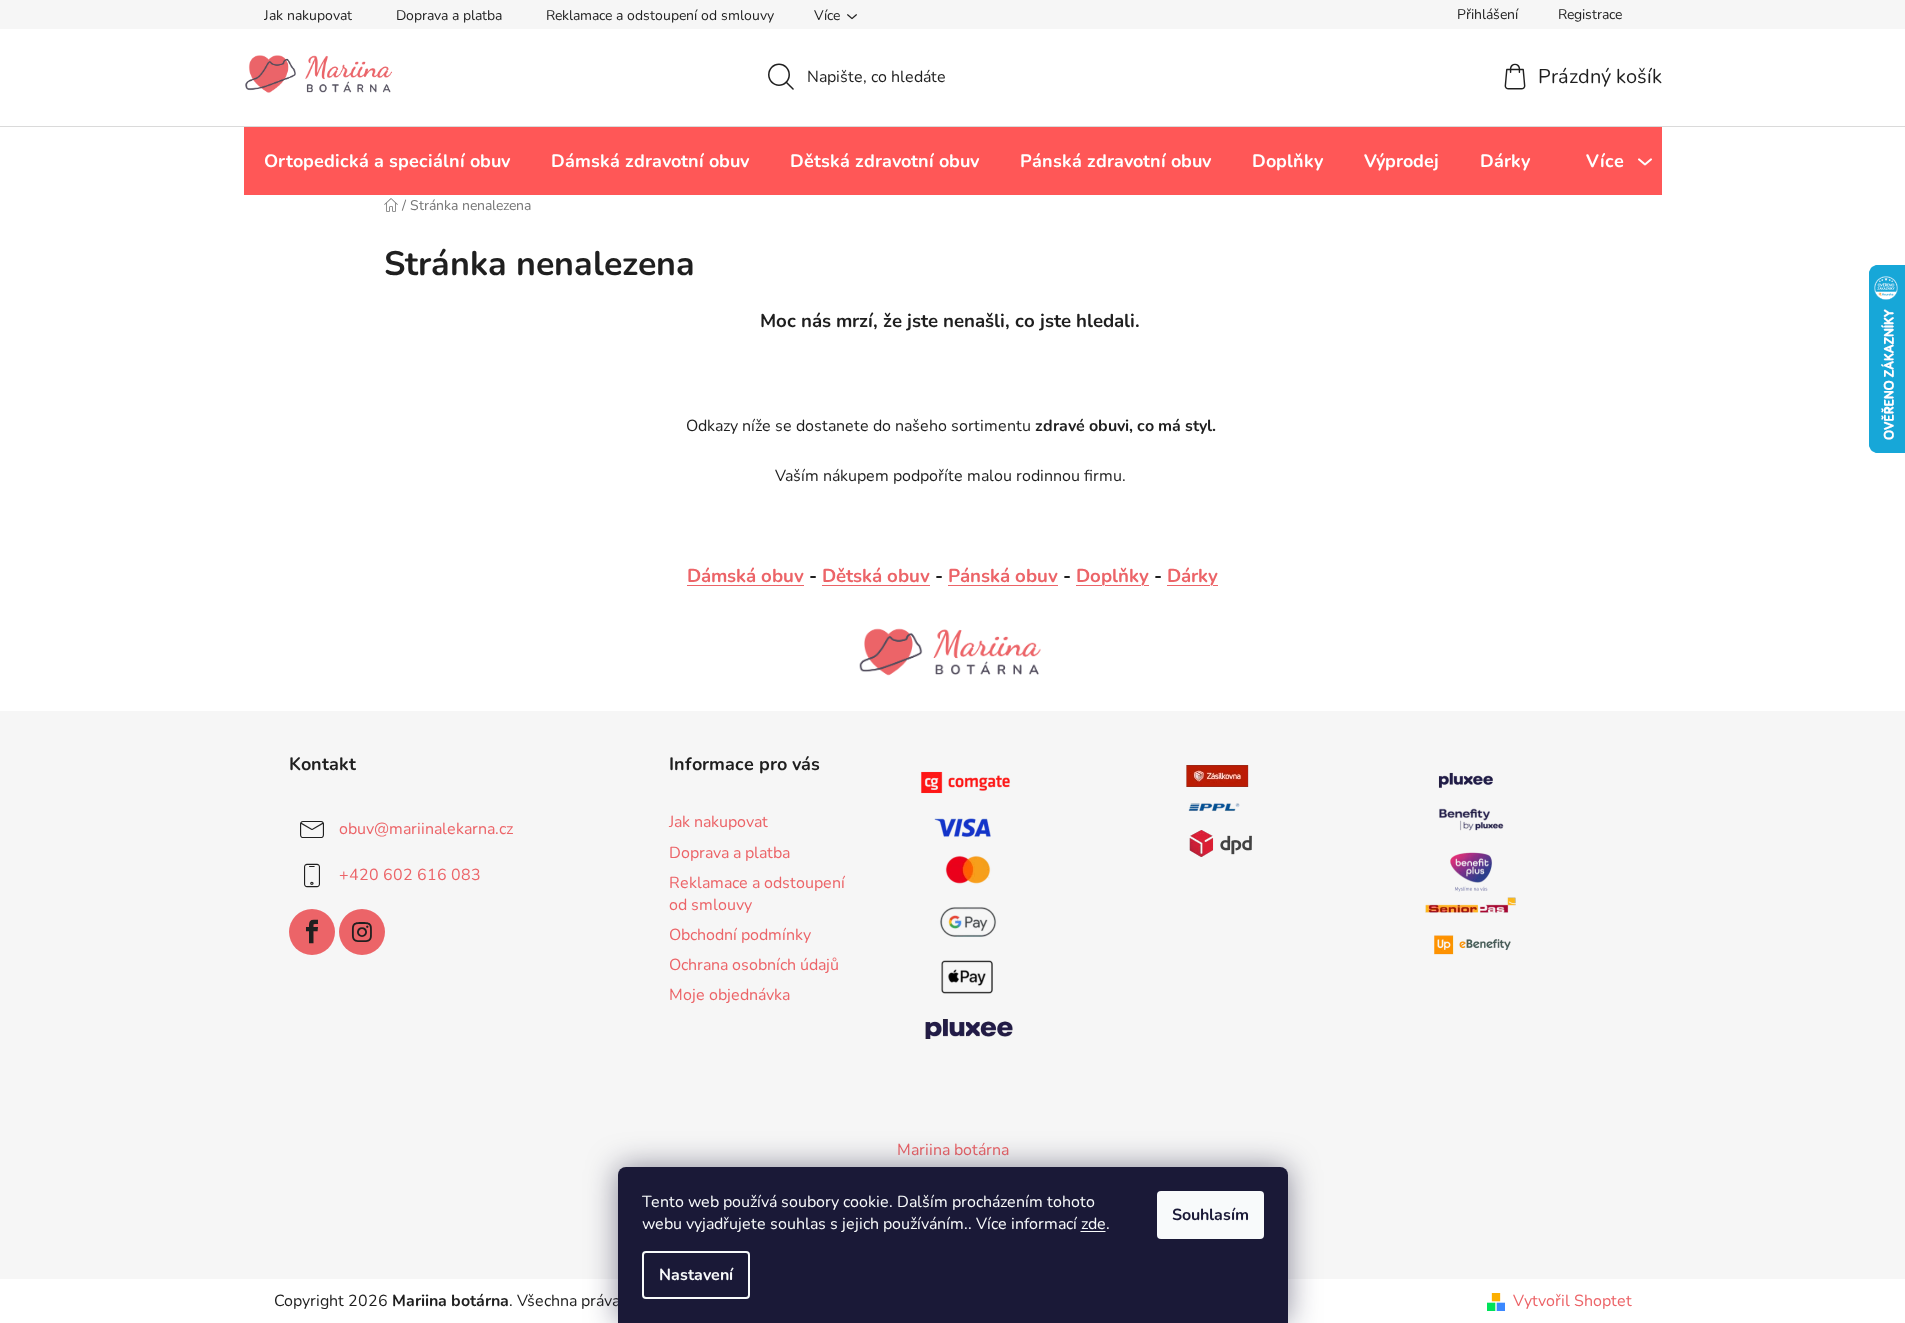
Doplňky (1112, 576)
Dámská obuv (745, 576)
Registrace (1590, 14)
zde (1093, 1224)
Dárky (1192, 576)
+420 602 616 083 (410, 875)
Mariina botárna (953, 1150)
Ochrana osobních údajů (754, 965)
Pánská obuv (1003, 576)
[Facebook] (312, 932)
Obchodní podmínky (740, 935)
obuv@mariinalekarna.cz (426, 829)
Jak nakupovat (308, 15)
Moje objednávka (729, 995)
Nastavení (696, 1275)
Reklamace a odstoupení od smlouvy (660, 15)
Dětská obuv (876, 576)
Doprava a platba (449, 15)
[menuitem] (387, 161)
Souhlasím (1210, 1215)
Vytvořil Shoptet (1572, 1301)
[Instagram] (362, 932)
